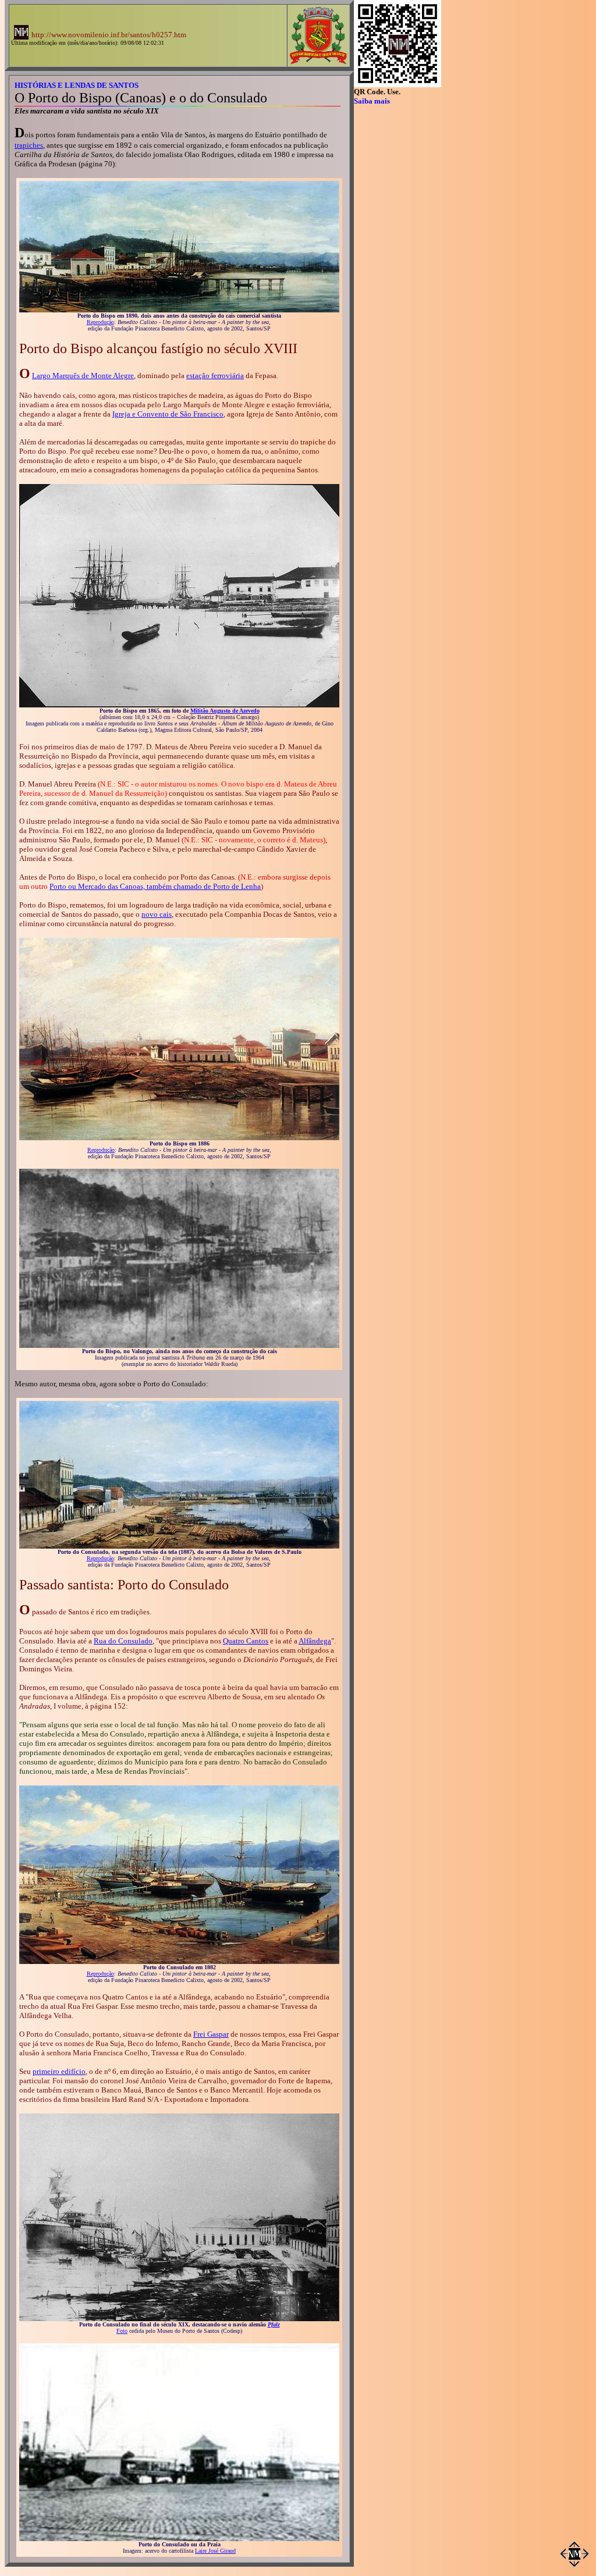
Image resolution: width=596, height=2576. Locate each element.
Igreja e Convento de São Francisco (168, 414)
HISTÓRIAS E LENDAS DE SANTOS (77, 85)
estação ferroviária (215, 376)
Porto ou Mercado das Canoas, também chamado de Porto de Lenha (155, 886)
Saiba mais (372, 101)
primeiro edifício (59, 2071)
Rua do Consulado (123, 1641)
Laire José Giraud (215, 2551)
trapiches (29, 145)
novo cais (157, 914)
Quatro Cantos (246, 1641)
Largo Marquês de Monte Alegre (83, 376)
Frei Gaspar (211, 2034)
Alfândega (315, 1641)
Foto (122, 2331)
